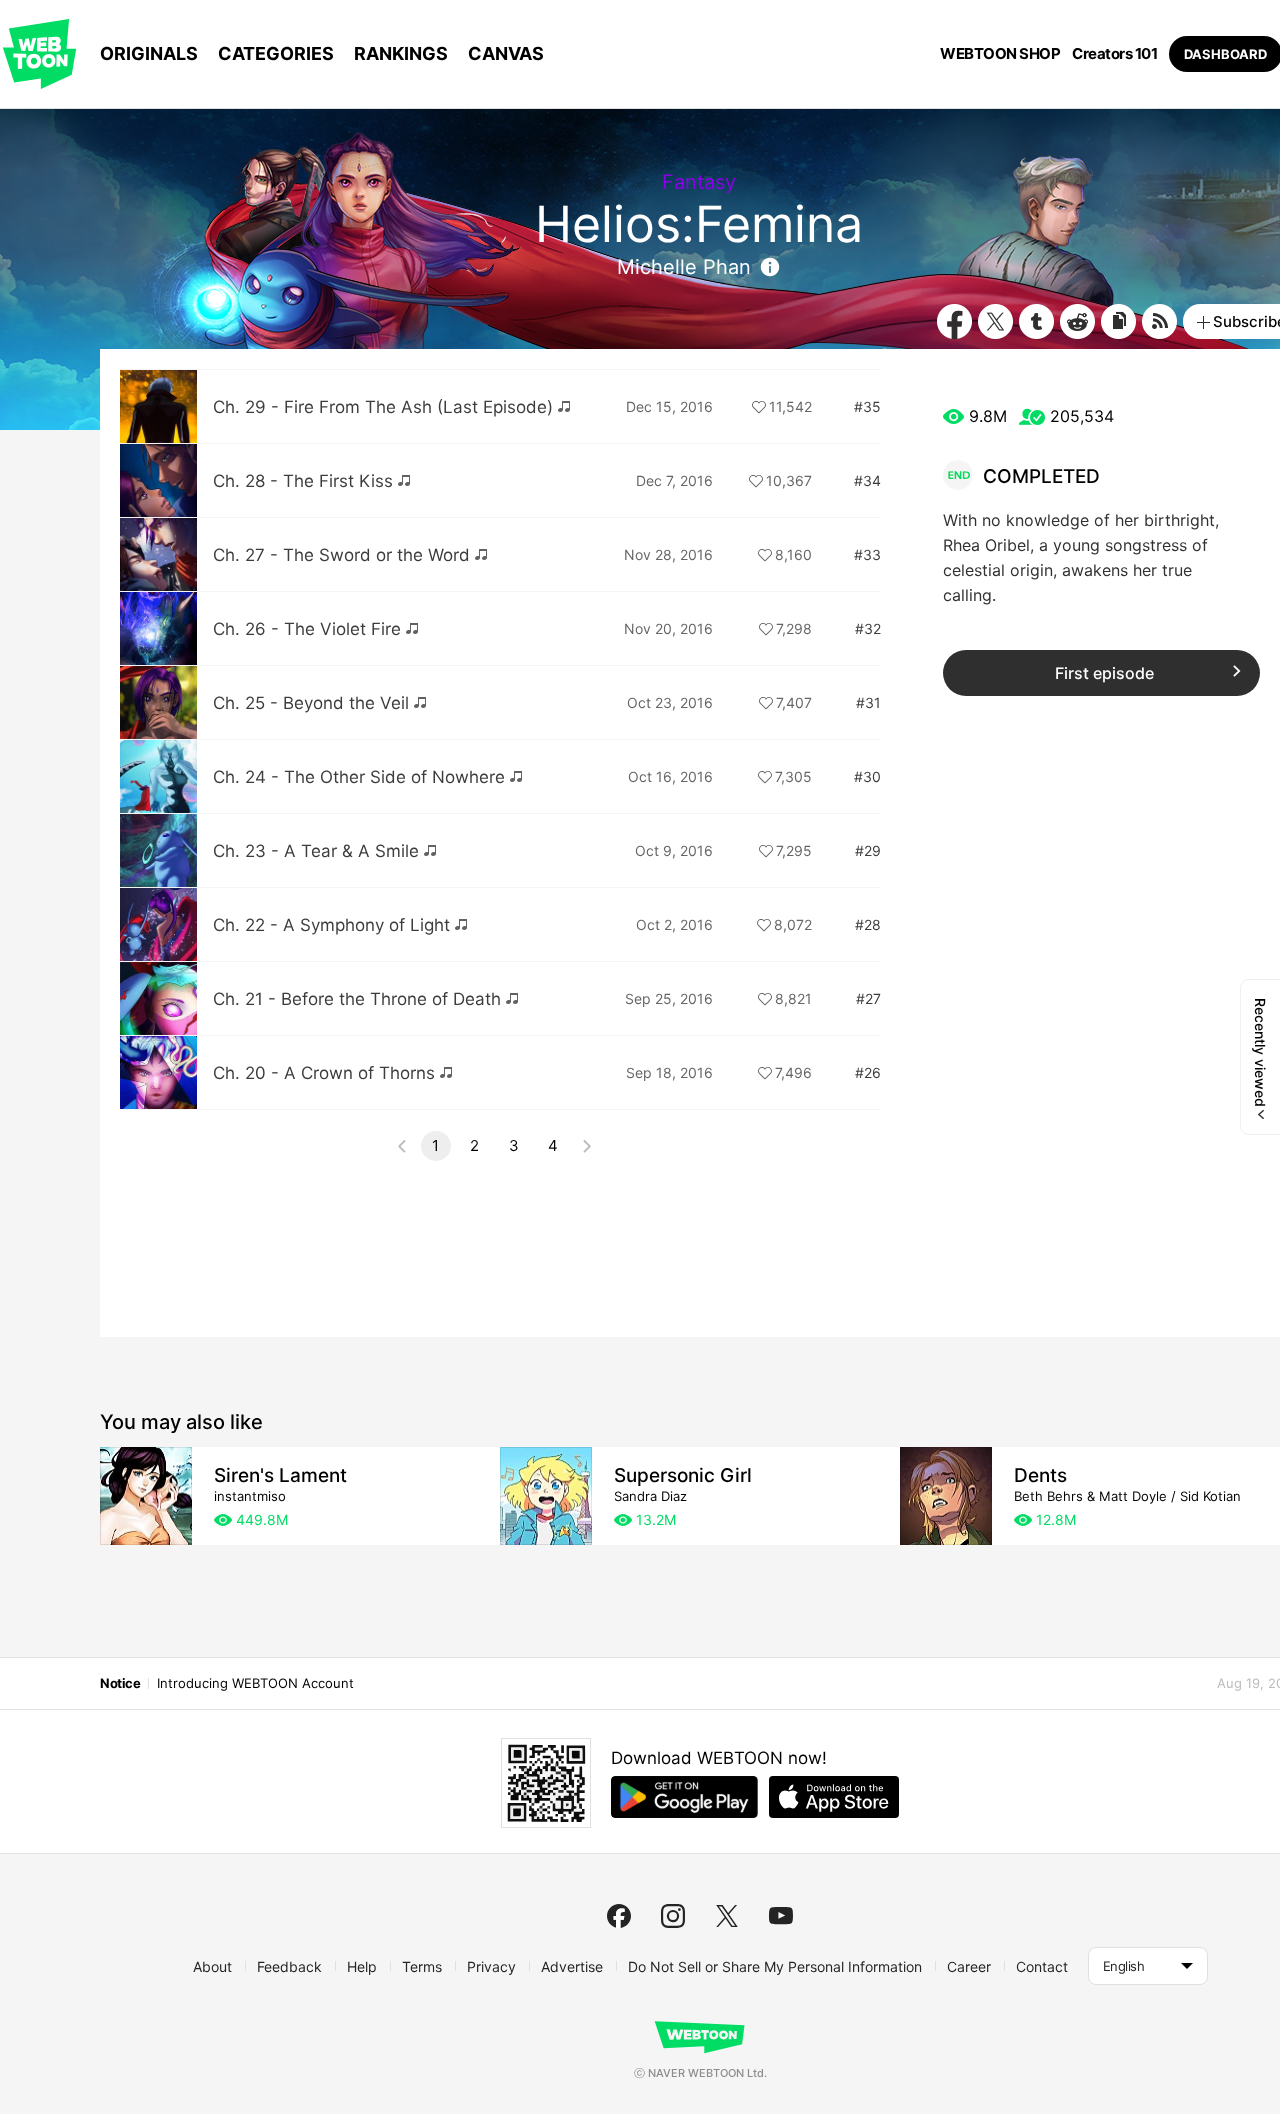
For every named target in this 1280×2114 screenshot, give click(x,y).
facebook (619, 1916)
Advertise (572, 1966)
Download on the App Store (834, 1797)
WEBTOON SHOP (1000, 54)
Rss (1159, 321)
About (212, 1966)
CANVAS (506, 53)
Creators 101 (1114, 54)
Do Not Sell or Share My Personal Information (775, 1966)
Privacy (491, 1966)
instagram (673, 1916)
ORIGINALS (149, 53)
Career (969, 1966)
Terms (422, 1966)
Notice (120, 1683)
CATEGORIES (276, 53)
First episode (1104, 673)
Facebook (954, 321)
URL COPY (1118, 321)
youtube (781, 1916)
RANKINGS (401, 53)
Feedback (289, 1966)
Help (362, 1966)
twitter (727, 1916)
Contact (1042, 1966)
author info (770, 267)
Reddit (1077, 321)
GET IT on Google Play (684, 1797)
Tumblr (1036, 321)
